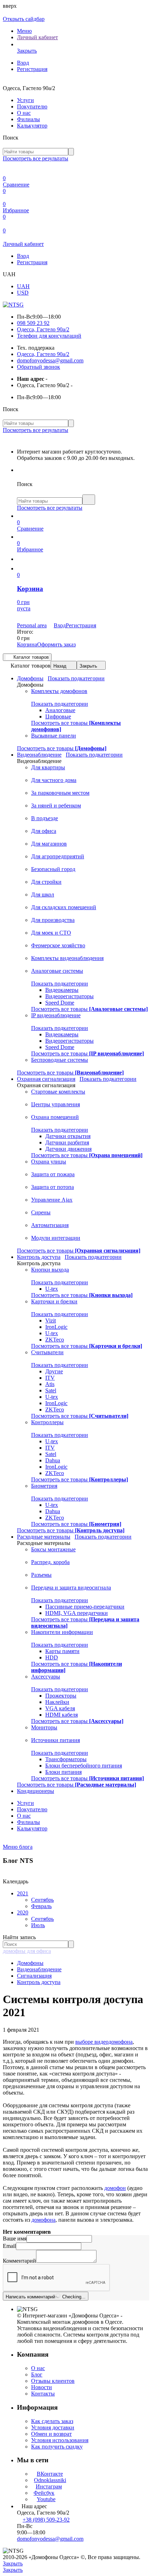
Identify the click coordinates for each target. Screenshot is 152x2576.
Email (9, 2246)
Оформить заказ (56, 644)
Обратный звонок (39, 367)
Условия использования (60, 2440)
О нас (24, 113)
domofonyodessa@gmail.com (50, 360)
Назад (60, 666)
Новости (42, 2387)
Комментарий (19, 2261)
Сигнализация (34, 1976)
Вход (23, 63)
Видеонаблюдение (39, 1969)
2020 (23, 1912)
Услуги (25, 100)
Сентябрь (42, 1900)
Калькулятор (32, 126)
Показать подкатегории (76, 678)
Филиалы (28, 119)
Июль (38, 1925)
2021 (23, 1893)
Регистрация (32, 69)
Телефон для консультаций (49, 336)
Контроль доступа (39, 1982)
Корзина (27, 644)
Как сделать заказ (52, 2421)
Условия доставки (53, 2427)
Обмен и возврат (51, 2434)
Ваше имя (15, 2239)
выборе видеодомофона (104, 2042)
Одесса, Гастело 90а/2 (43, 329)
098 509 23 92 (33, 323)
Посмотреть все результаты (36, 158)
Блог (37, 2374)
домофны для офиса (27, 1951)
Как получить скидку (57, 2447)
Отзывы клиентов (53, 2381)
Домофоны (30, 1963)
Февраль (41, 1906)
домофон (115, 2188)
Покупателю (32, 106)
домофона (43, 2220)
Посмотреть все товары (62, 748)
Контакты (43, 2394)
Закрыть (88, 666)
